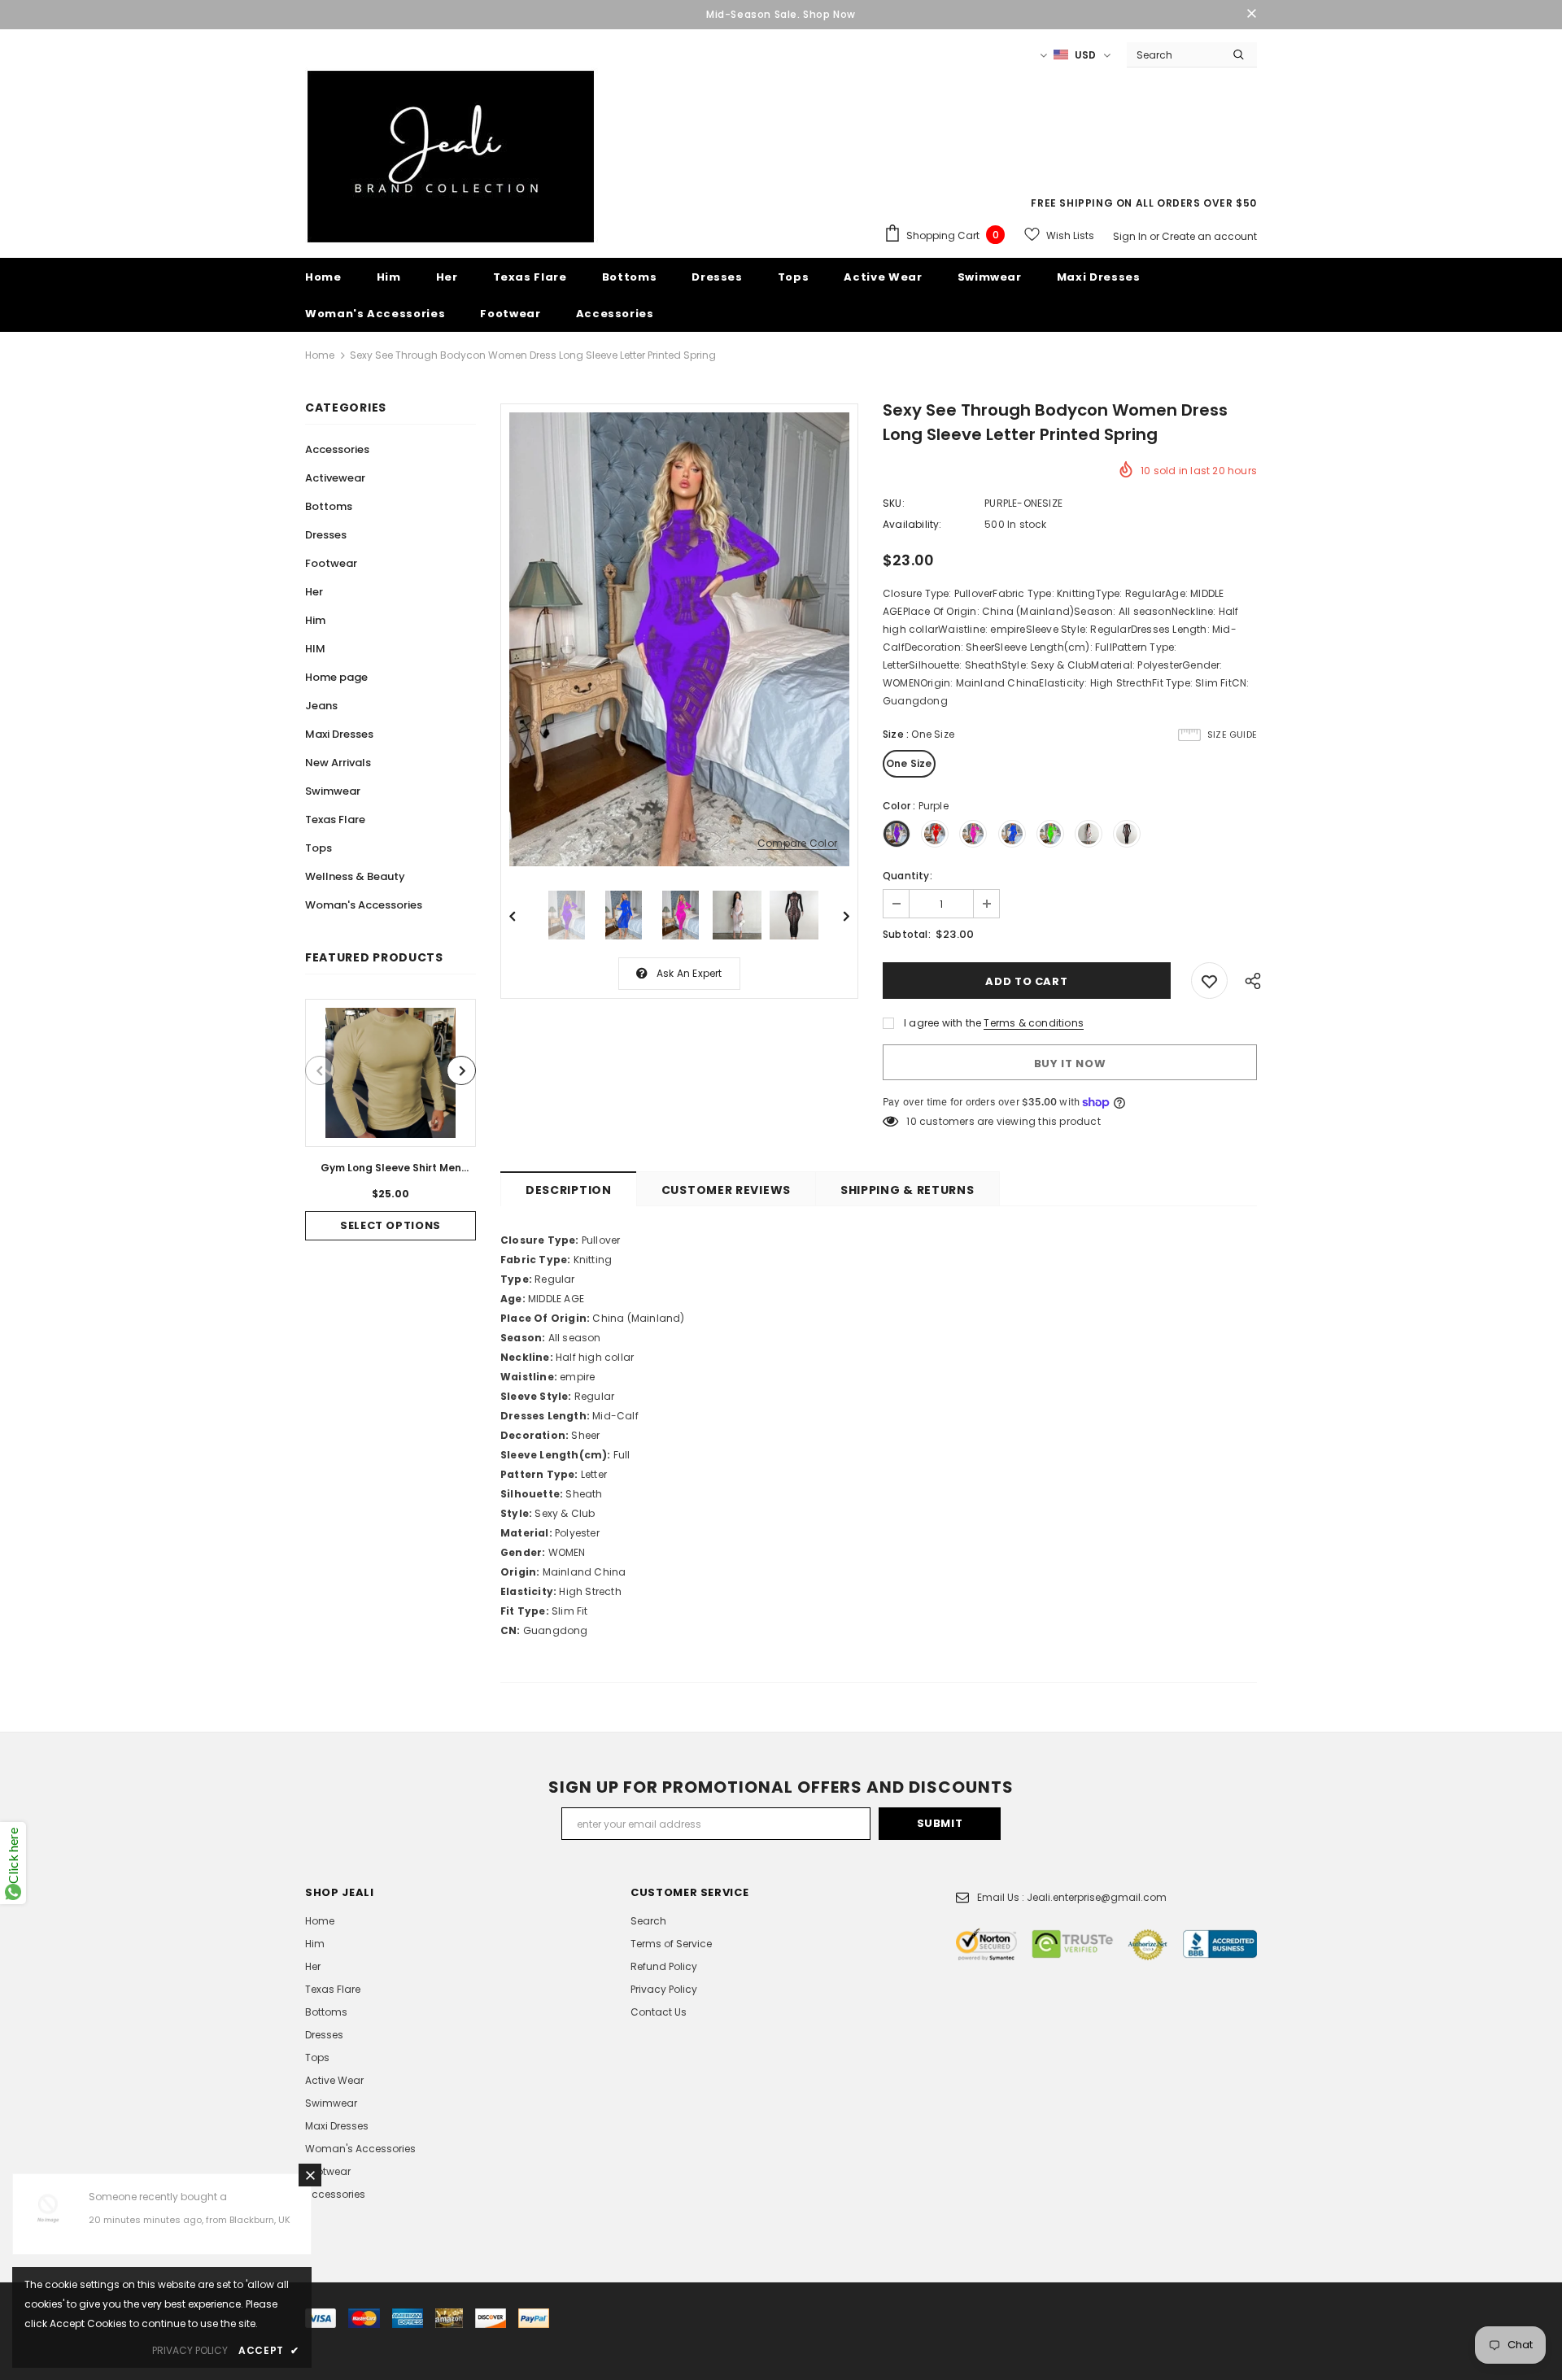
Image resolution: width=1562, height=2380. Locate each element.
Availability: (912, 524)
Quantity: (908, 876)
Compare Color (797, 844)
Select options (390, 1225)
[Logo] (452, 157)
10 (911, 1121)
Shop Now (829, 14)
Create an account (1209, 236)
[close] (1251, 15)
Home (320, 355)
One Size (909, 763)
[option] (390, 1120)
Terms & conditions (1034, 1023)
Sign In (1131, 236)
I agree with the (942, 1023)
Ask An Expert (689, 973)
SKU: (894, 503)
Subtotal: (907, 934)
